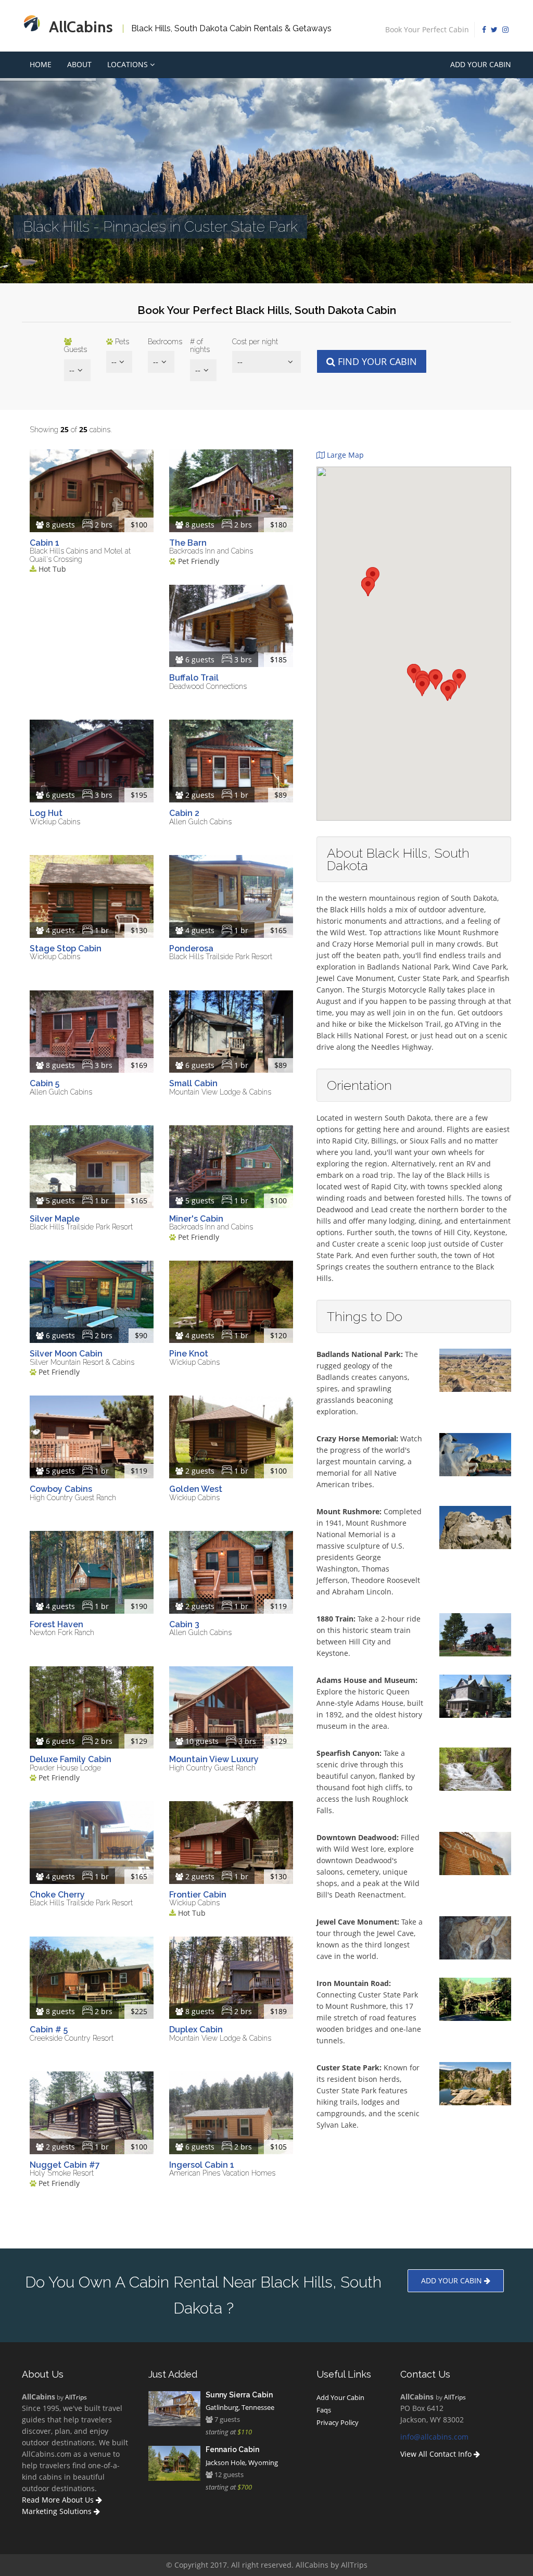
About (79, 64)
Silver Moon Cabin (66, 1354)
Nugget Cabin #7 (65, 2165)
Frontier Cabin (198, 1895)
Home (41, 64)
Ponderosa (191, 948)
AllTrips (76, 2397)
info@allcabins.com (434, 2437)
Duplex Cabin (196, 2030)
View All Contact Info (437, 2454)
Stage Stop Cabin (66, 948)
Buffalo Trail (194, 678)
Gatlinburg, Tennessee (240, 2407)
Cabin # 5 (49, 2030)
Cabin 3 (184, 1624)
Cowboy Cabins (61, 1489)
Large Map (344, 455)
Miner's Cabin (196, 1219)
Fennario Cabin (232, 2449)
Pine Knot (189, 1354)
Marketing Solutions (58, 2511)
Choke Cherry (57, 1895)
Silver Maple (55, 1219)
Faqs (324, 2410)
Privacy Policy (338, 2422)
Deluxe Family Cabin (71, 1759)
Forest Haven (56, 1624)
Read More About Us (59, 2500)
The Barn (188, 543)
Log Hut (46, 813)
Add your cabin (453, 2280)
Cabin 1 (45, 543)
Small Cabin (193, 1083)
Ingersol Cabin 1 (202, 2165)
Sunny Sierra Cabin (239, 2395)
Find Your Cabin (376, 361)
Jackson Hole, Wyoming (242, 2462)
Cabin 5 (45, 1083)
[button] (448, 691)
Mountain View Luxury (214, 1759)
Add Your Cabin (481, 64)
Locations (129, 64)
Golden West (196, 1489)
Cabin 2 (184, 813)
